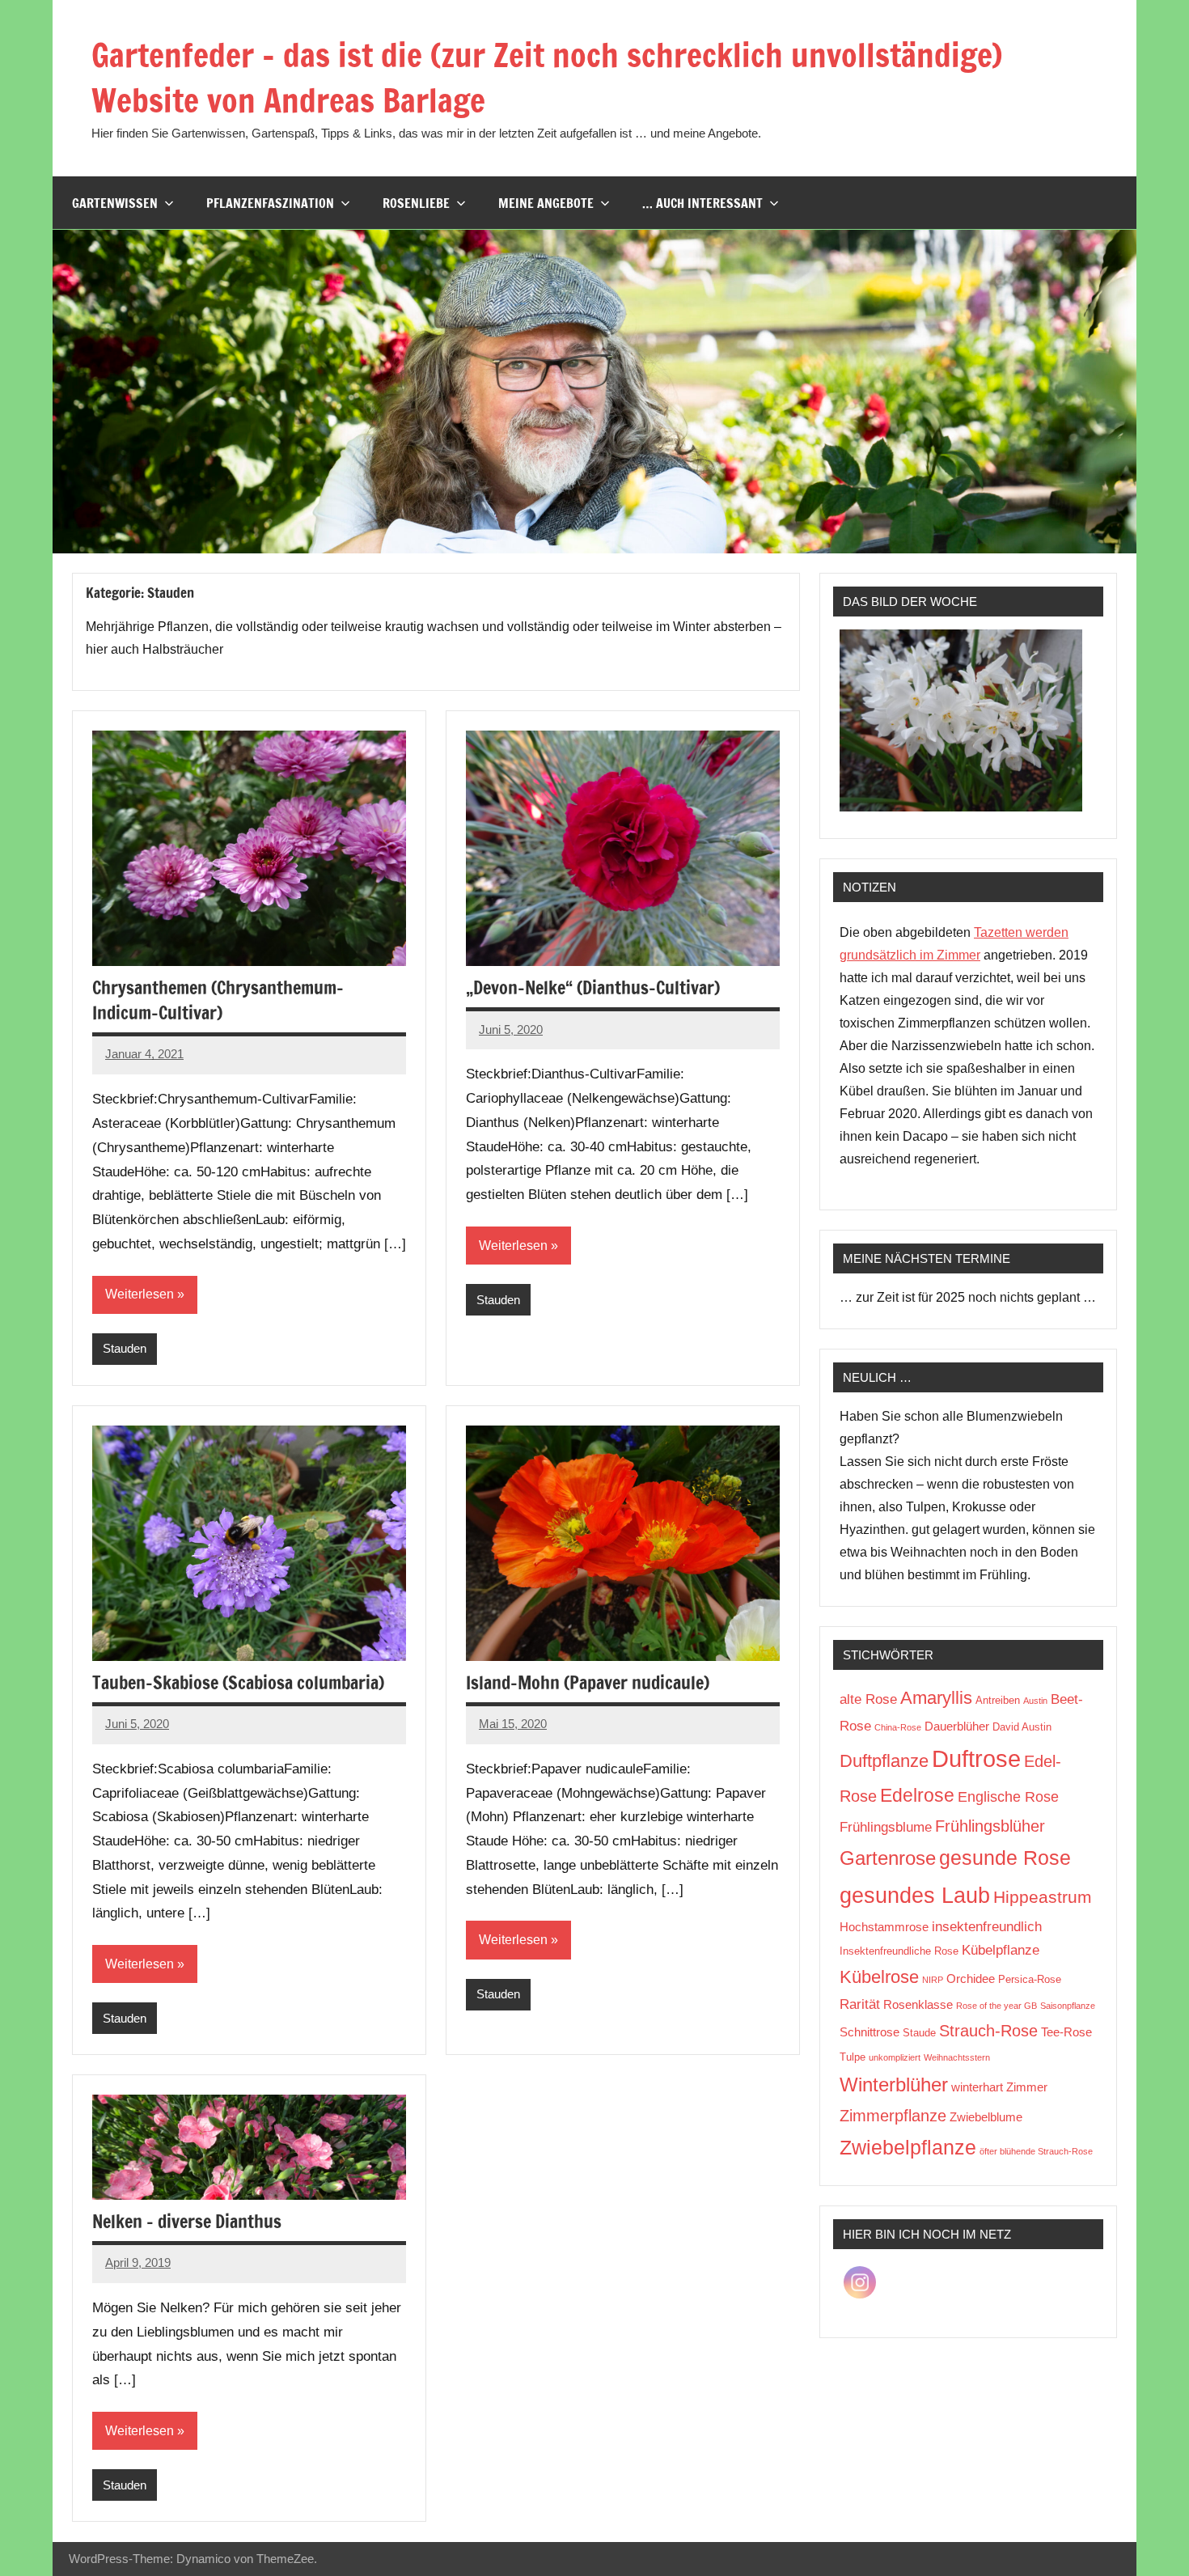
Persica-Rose (1030, 1979)
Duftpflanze (884, 1761)
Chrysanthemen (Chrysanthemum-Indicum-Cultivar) (218, 1000)
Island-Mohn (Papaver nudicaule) (588, 1682)
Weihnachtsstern (957, 2057)
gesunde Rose (1005, 1858)
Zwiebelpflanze (908, 2147)
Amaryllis (936, 1698)
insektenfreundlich (987, 1927)
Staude (919, 2033)
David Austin (1022, 1727)
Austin (1035, 1701)
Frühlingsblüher (990, 1826)
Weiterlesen (140, 1294)
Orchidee (971, 1979)
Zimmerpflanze (893, 2116)
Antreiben (998, 1700)
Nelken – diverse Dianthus (187, 2221)
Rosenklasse (918, 2004)
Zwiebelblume (986, 2117)
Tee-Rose (1066, 2032)
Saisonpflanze (1068, 2006)
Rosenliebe (416, 203)
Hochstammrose (884, 1927)
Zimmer (1027, 2087)
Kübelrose (879, 1977)
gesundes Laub (915, 1895)
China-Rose (898, 1727)
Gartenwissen (115, 203)
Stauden (125, 1348)
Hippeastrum (1043, 1897)
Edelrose (917, 1795)
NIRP (933, 1980)
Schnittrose (870, 2032)
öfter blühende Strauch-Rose (1036, 2151)
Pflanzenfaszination (270, 203)
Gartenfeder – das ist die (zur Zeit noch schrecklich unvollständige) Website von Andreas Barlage (547, 77)
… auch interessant (702, 203)
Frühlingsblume (886, 1827)
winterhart (977, 2087)
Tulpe (853, 2057)
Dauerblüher (957, 1726)
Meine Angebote (546, 203)
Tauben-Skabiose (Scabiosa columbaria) (238, 1682)
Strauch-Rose (988, 2031)
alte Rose (868, 1699)
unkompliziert (895, 2057)
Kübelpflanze (1001, 1950)
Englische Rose (1008, 1797)
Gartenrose (888, 1858)
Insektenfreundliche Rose (899, 1951)
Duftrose (976, 1758)
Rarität (860, 2004)
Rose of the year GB (996, 2006)
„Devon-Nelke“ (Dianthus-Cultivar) (593, 987)
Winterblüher (894, 2085)
